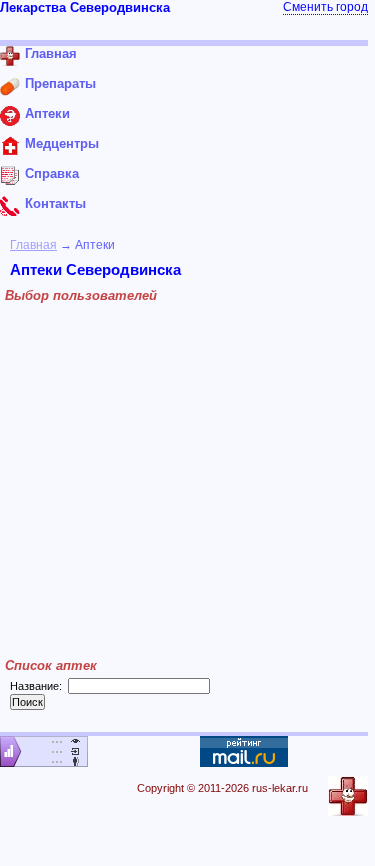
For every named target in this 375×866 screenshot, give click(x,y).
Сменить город (325, 7)
